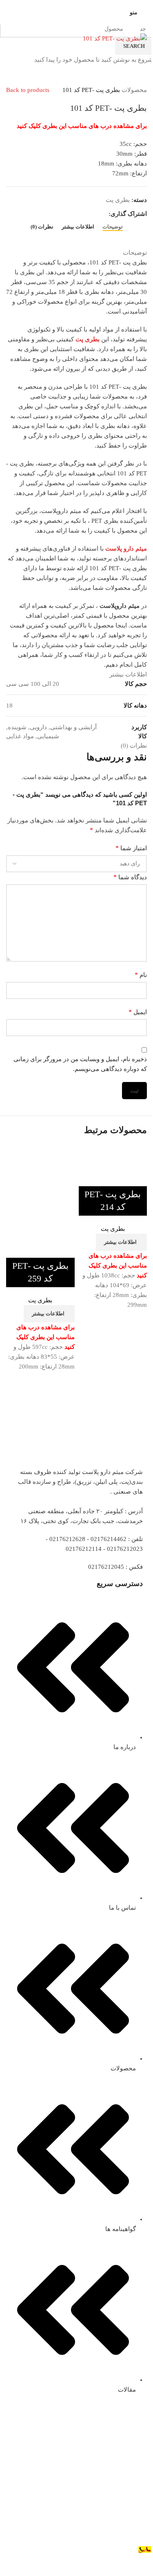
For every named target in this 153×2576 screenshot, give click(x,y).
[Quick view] (137, 1176)
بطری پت (113, 1229)
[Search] (9, 12)
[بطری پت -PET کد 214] (115, 1150)
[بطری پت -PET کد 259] (43, 1150)
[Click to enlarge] (132, 28)
